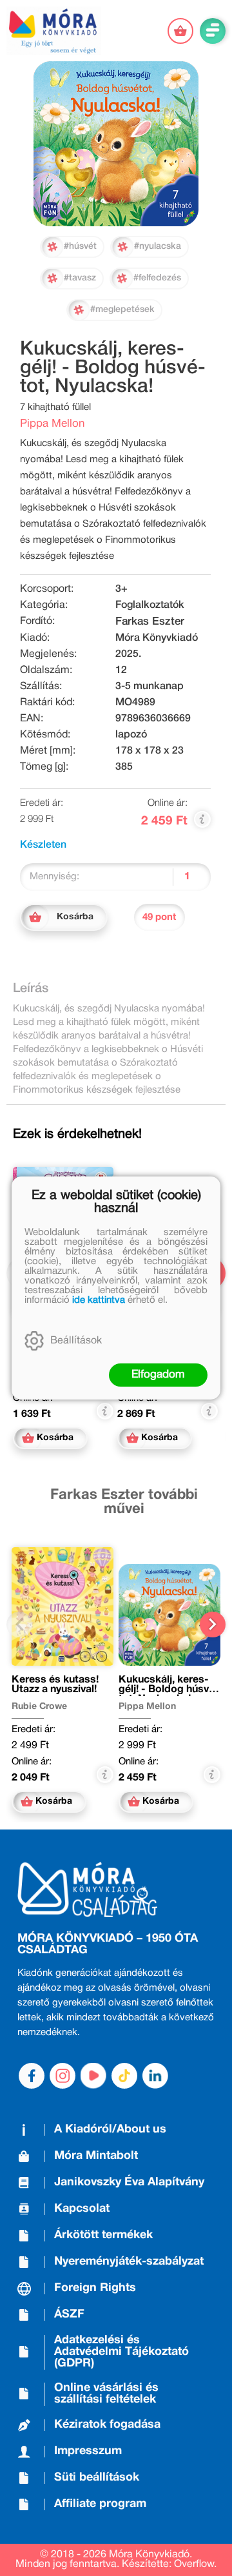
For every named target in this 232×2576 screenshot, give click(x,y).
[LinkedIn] (155, 2076)
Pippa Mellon (52, 424)
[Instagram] (63, 2076)
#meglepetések (122, 310)
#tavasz (80, 278)
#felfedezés (157, 278)
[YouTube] (93, 2076)
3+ (121, 589)
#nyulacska (158, 247)
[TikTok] (124, 2076)
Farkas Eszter (150, 622)
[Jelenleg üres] (180, 31)
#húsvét (80, 247)
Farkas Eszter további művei (124, 1502)
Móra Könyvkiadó (157, 638)
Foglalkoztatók (150, 605)
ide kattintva (99, 1300)
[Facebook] (32, 2076)
